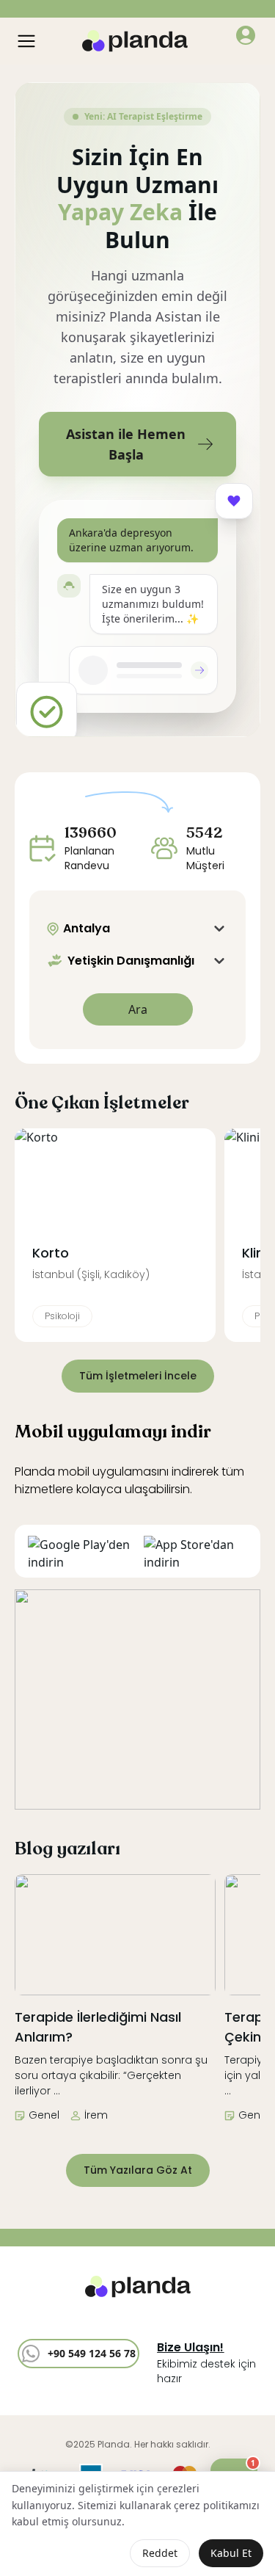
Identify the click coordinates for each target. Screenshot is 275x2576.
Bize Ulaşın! (190, 2347)
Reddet (160, 2553)
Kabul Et (231, 2553)
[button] (246, 35)
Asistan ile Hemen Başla (126, 444)
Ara (138, 1009)
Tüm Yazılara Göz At (138, 2170)
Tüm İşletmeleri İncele (138, 1376)
